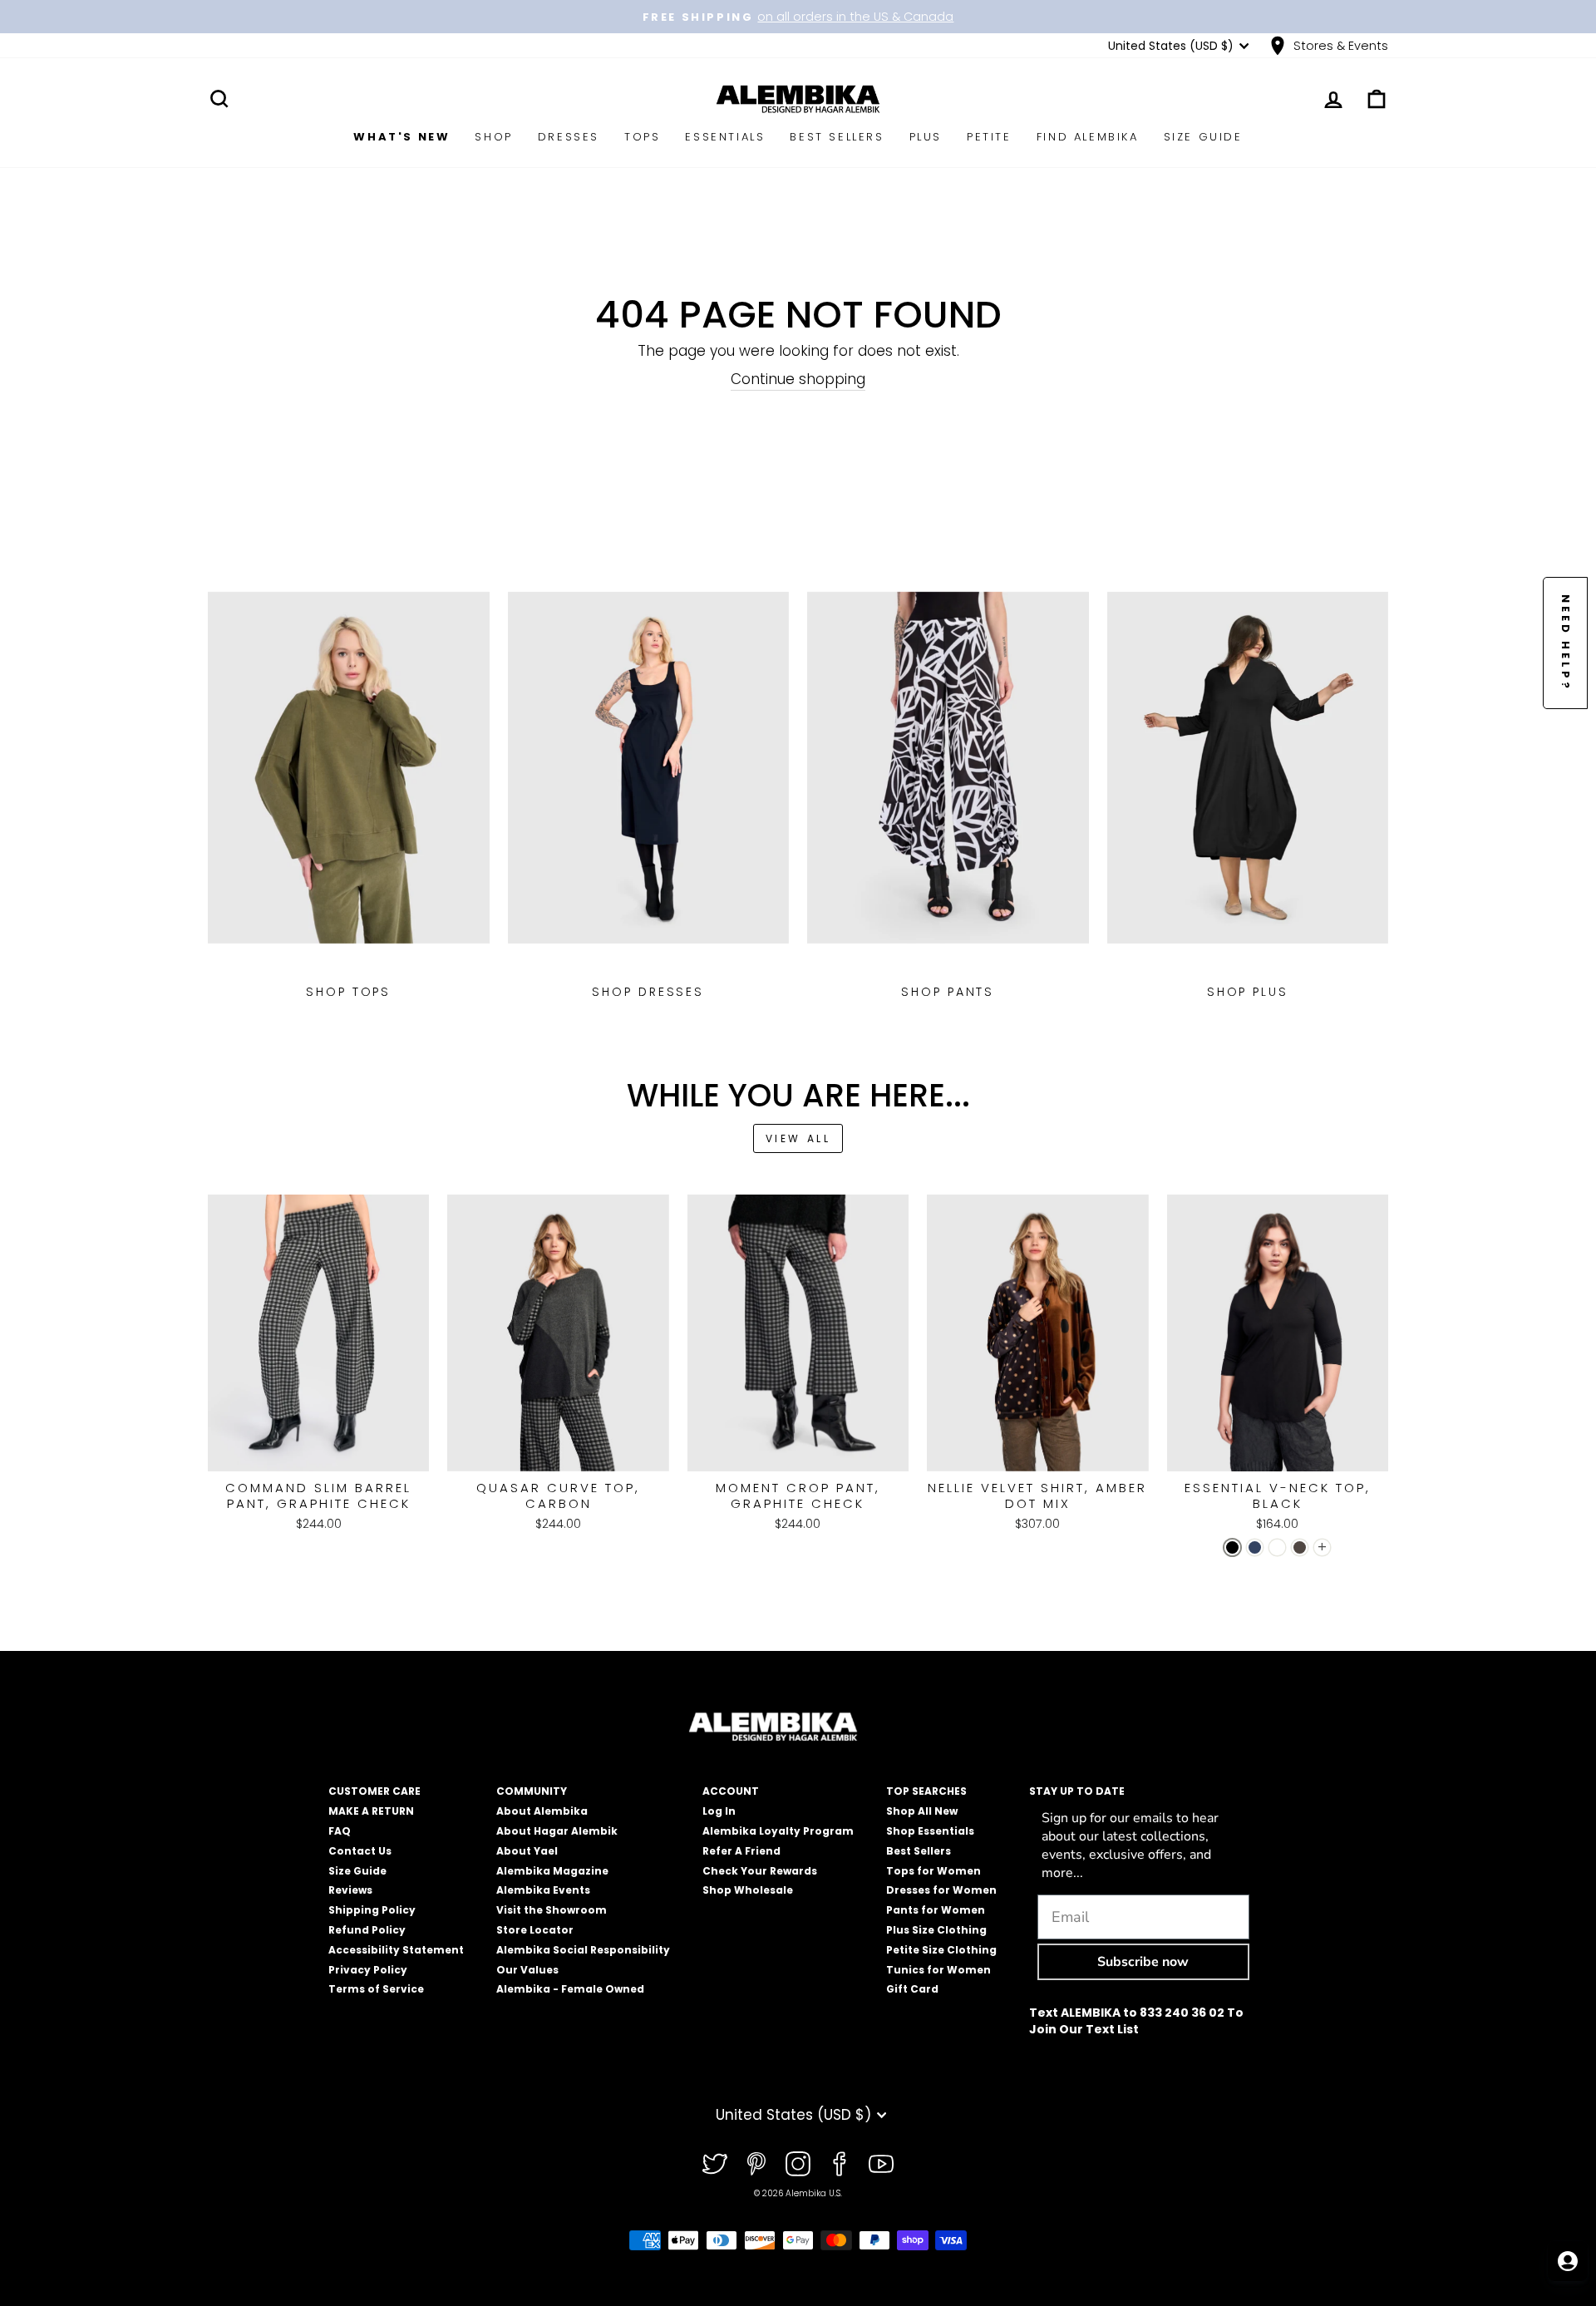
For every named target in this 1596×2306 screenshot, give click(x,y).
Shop (493, 137)
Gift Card (912, 1989)
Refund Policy (367, 1930)
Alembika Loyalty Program (778, 1831)
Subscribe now (1143, 1962)
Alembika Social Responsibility (583, 1950)
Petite (989, 137)
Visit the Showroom (552, 1910)
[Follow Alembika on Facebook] (840, 2164)
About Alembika (542, 1811)
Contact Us (360, 1851)
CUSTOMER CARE (374, 1791)
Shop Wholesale (748, 1890)
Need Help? (1566, 643)
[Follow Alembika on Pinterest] (756, 2164)
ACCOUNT (731, 1791)
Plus (926, 137)
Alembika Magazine (552, 1871)
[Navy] (1255, 1547)
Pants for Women (936, 1910)
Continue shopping (798, 379)
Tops (642, 137)
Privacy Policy (368, 1970)
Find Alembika (1088, 137)
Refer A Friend (741, 1851)
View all (798, 1138)
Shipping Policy (372, 1910)
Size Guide (1203, 137)
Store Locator (535, 1930)
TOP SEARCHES (926, 1791)
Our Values (527, 1970)
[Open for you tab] (1568, 2261)
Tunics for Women (938, 1970)
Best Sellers (837, 137)
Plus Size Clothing (936, 1930)
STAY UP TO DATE (1077, 1791)
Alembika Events (543, 1890)
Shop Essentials (930, 1831)
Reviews (350, 1890)
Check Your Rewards (760, 1871)
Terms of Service (376, 1989)
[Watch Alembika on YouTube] (881, 2164)
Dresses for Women (941, 1890)
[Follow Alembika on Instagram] (798, 2164)
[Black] (1232, 1547)
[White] (1277, 1547)
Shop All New (922, 1811)
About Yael (527, 1851)
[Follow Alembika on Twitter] (715, 2164)
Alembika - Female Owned (570, 1989)
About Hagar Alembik (557, 1831)
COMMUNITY (532, 1791)
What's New (401, 137)
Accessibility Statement (396, 1950)
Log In (719, 1811)
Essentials (725, 137)
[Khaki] (1300, 1547)
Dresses (569, 137)
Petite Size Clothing (941, 1950)
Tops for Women (933, 1871)
